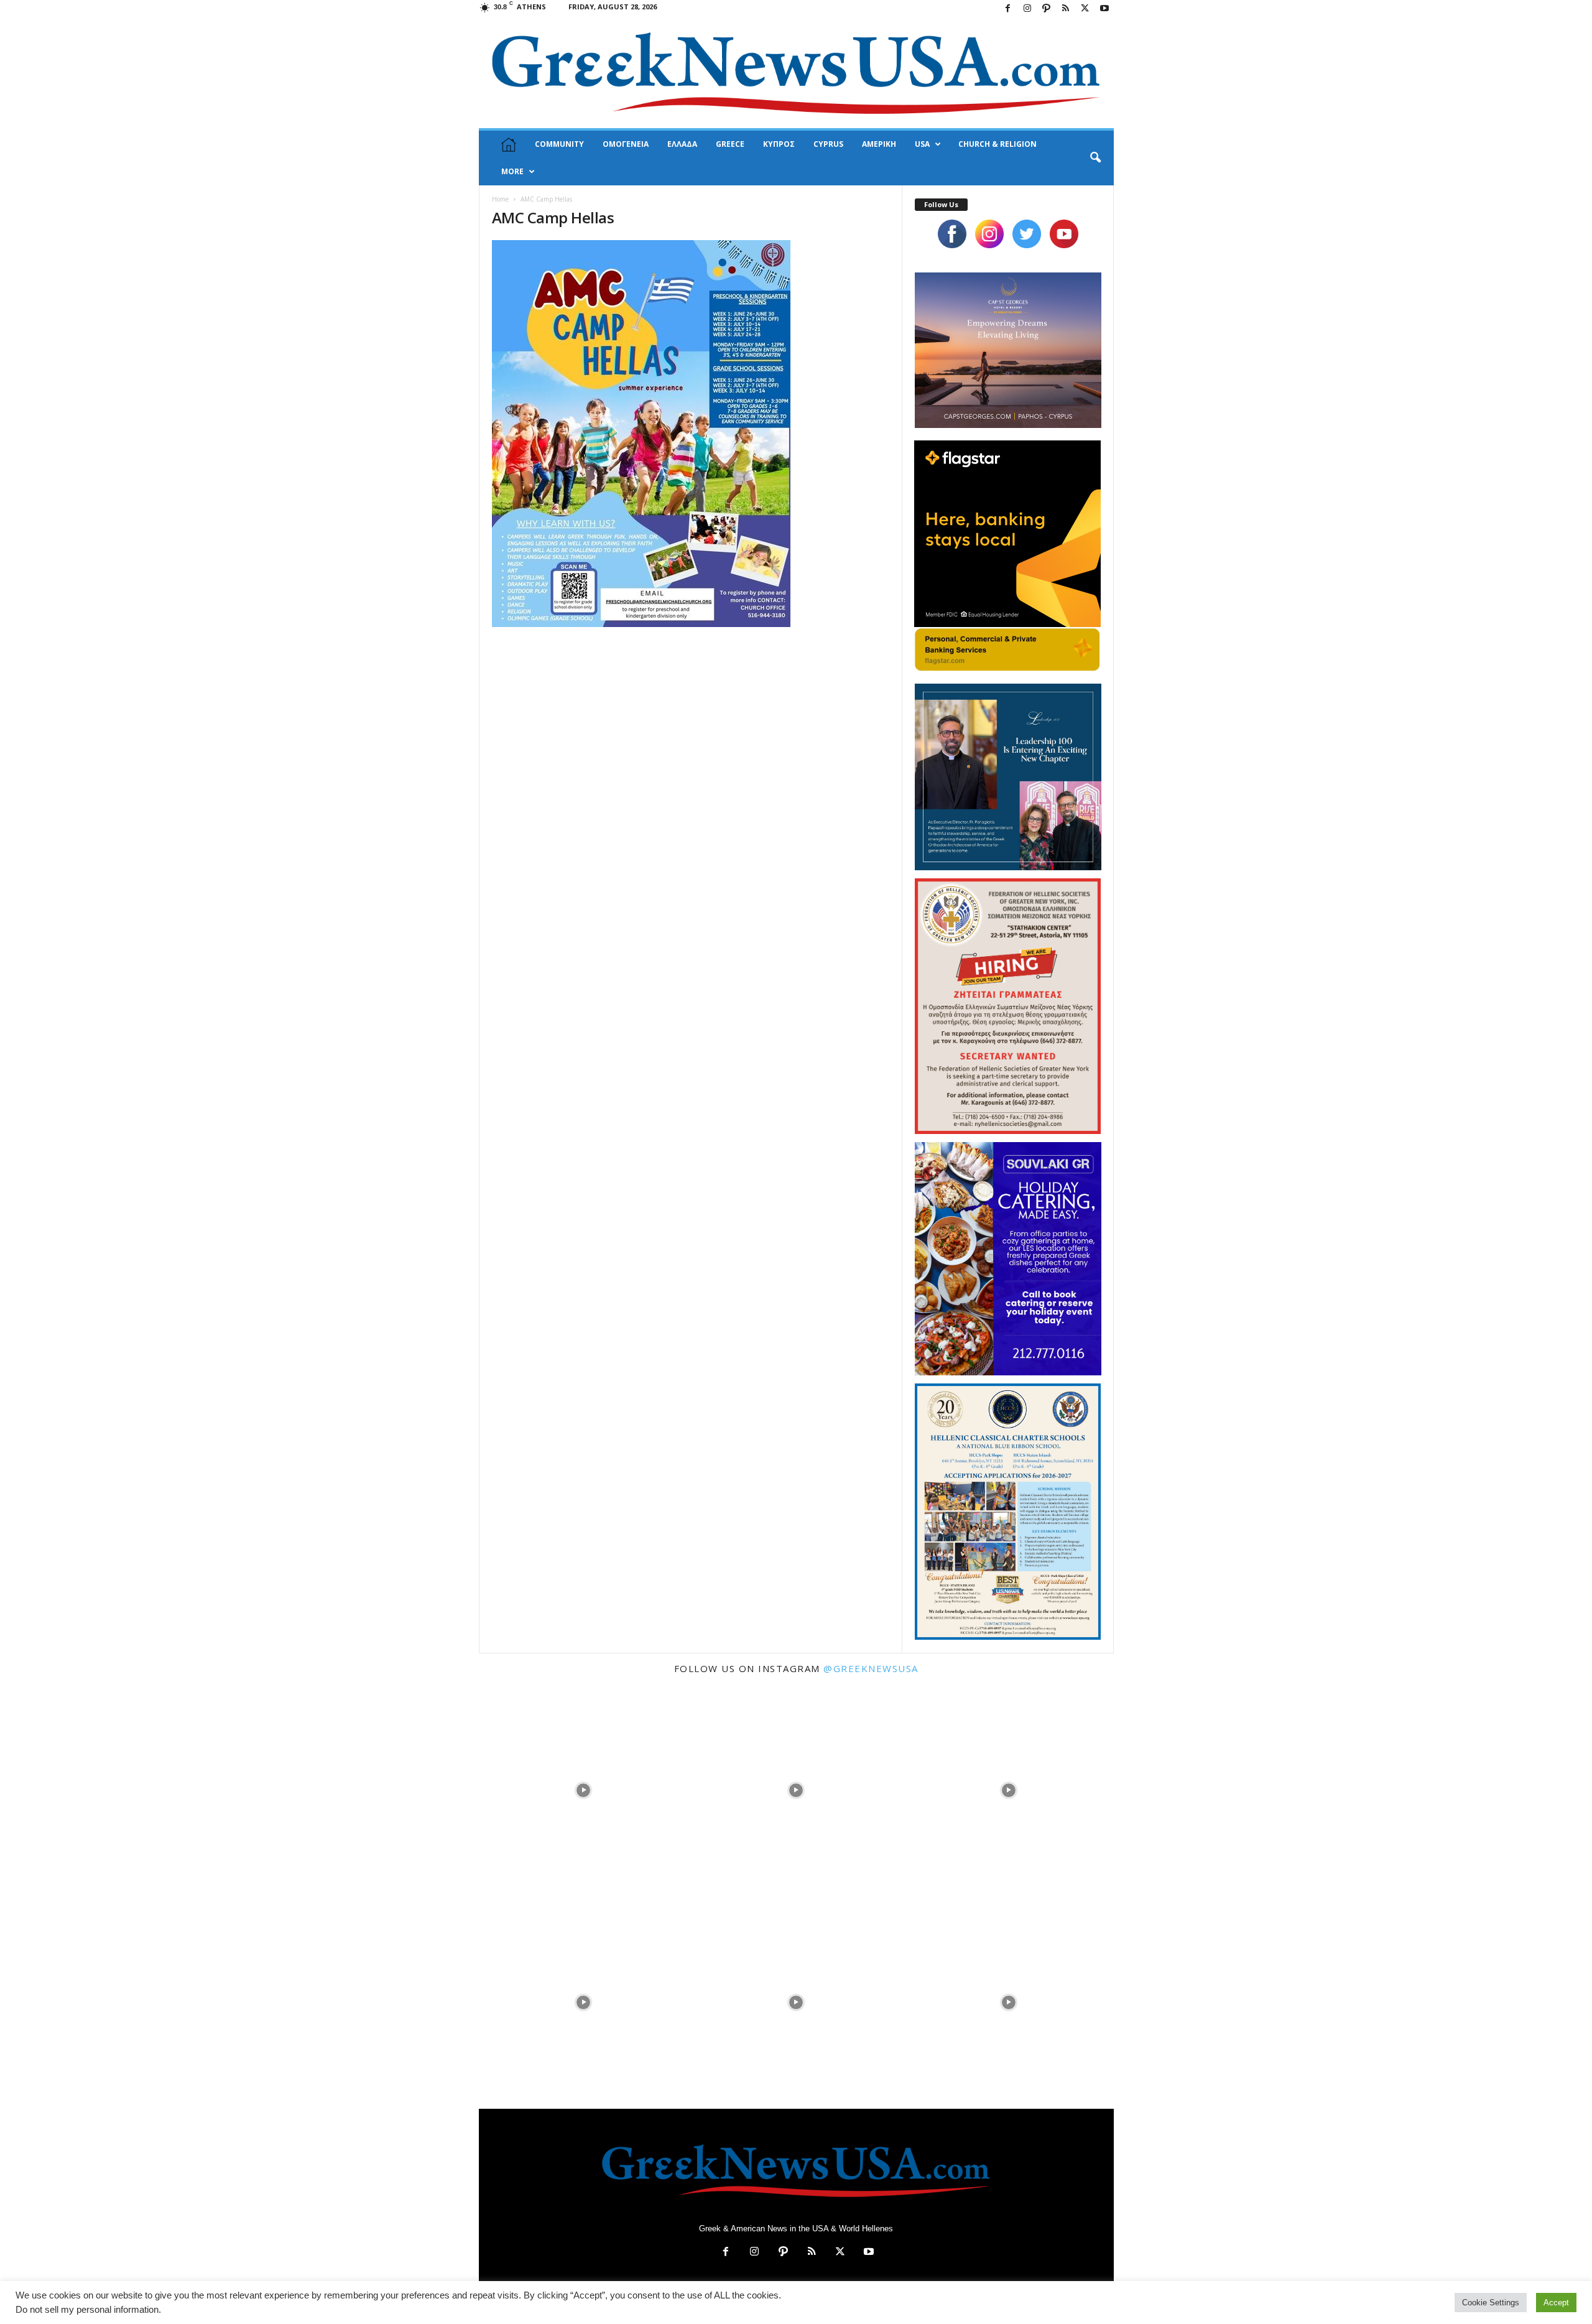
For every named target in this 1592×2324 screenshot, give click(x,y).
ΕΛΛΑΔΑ (682, 144)
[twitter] (1027, 234)
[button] (1095, 158)
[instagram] (989, 234)
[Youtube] (1104, 9)
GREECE (730, 144)
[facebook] (952, 234)
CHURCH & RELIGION (997, 144)
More (512, 171)
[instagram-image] (584, 1789)
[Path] (1047, 9)
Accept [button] (1556, 2303)
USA (922, 144)
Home (500, 199)
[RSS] (1066, 9)
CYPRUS (828, 144)
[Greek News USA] (796, 73)
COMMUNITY (559, 144)
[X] (1085, 9)
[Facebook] (1008, 9)
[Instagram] (1027, 9)
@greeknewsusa (871, 1668)
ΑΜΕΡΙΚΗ (879, 144)
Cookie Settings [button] (1491, 2303)
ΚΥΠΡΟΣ (779, 144)
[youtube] (1064, 234)
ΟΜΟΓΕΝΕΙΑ (626, 144)
